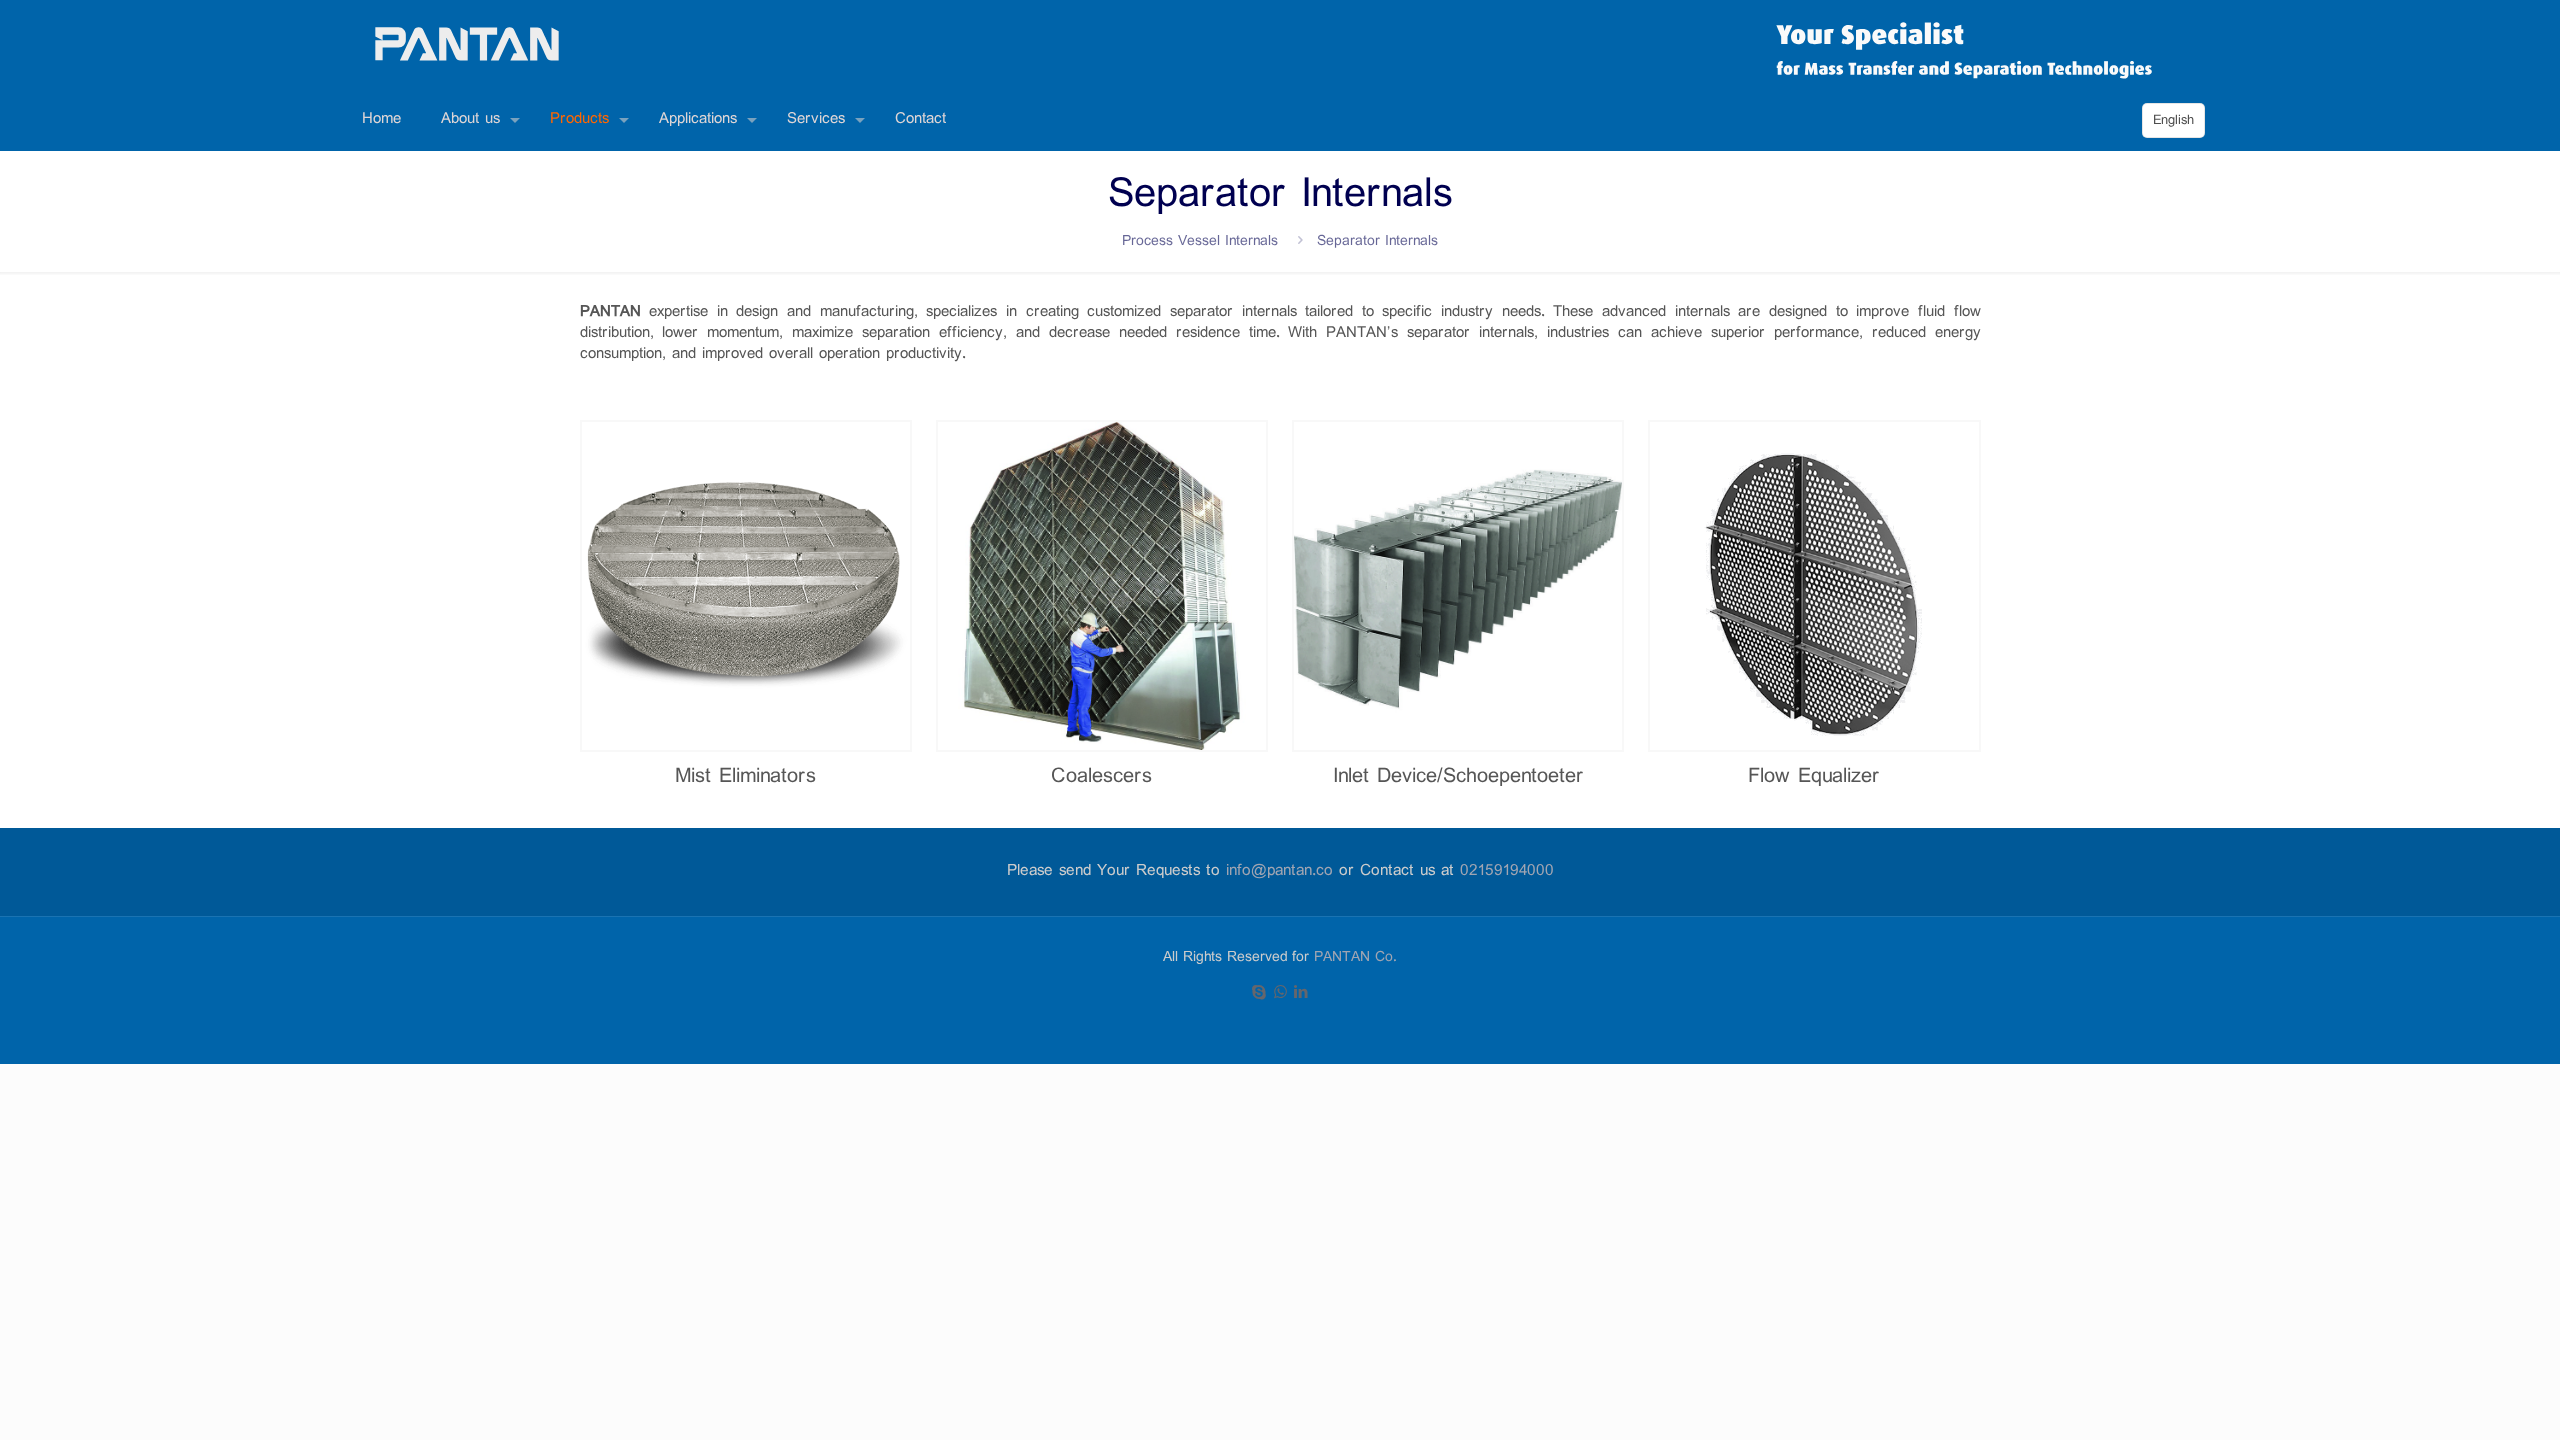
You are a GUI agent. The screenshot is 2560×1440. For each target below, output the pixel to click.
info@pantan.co (1279, 871)
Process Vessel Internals (1200, 241)
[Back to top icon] (2478, 1409)
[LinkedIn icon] (1301, 993)
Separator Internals (1377, 241)
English (2173, 120)
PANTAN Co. (1355, 957)
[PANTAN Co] (467, 45)
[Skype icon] (1259, 993)
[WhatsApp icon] (1280, 993)
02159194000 (1507, 871)
